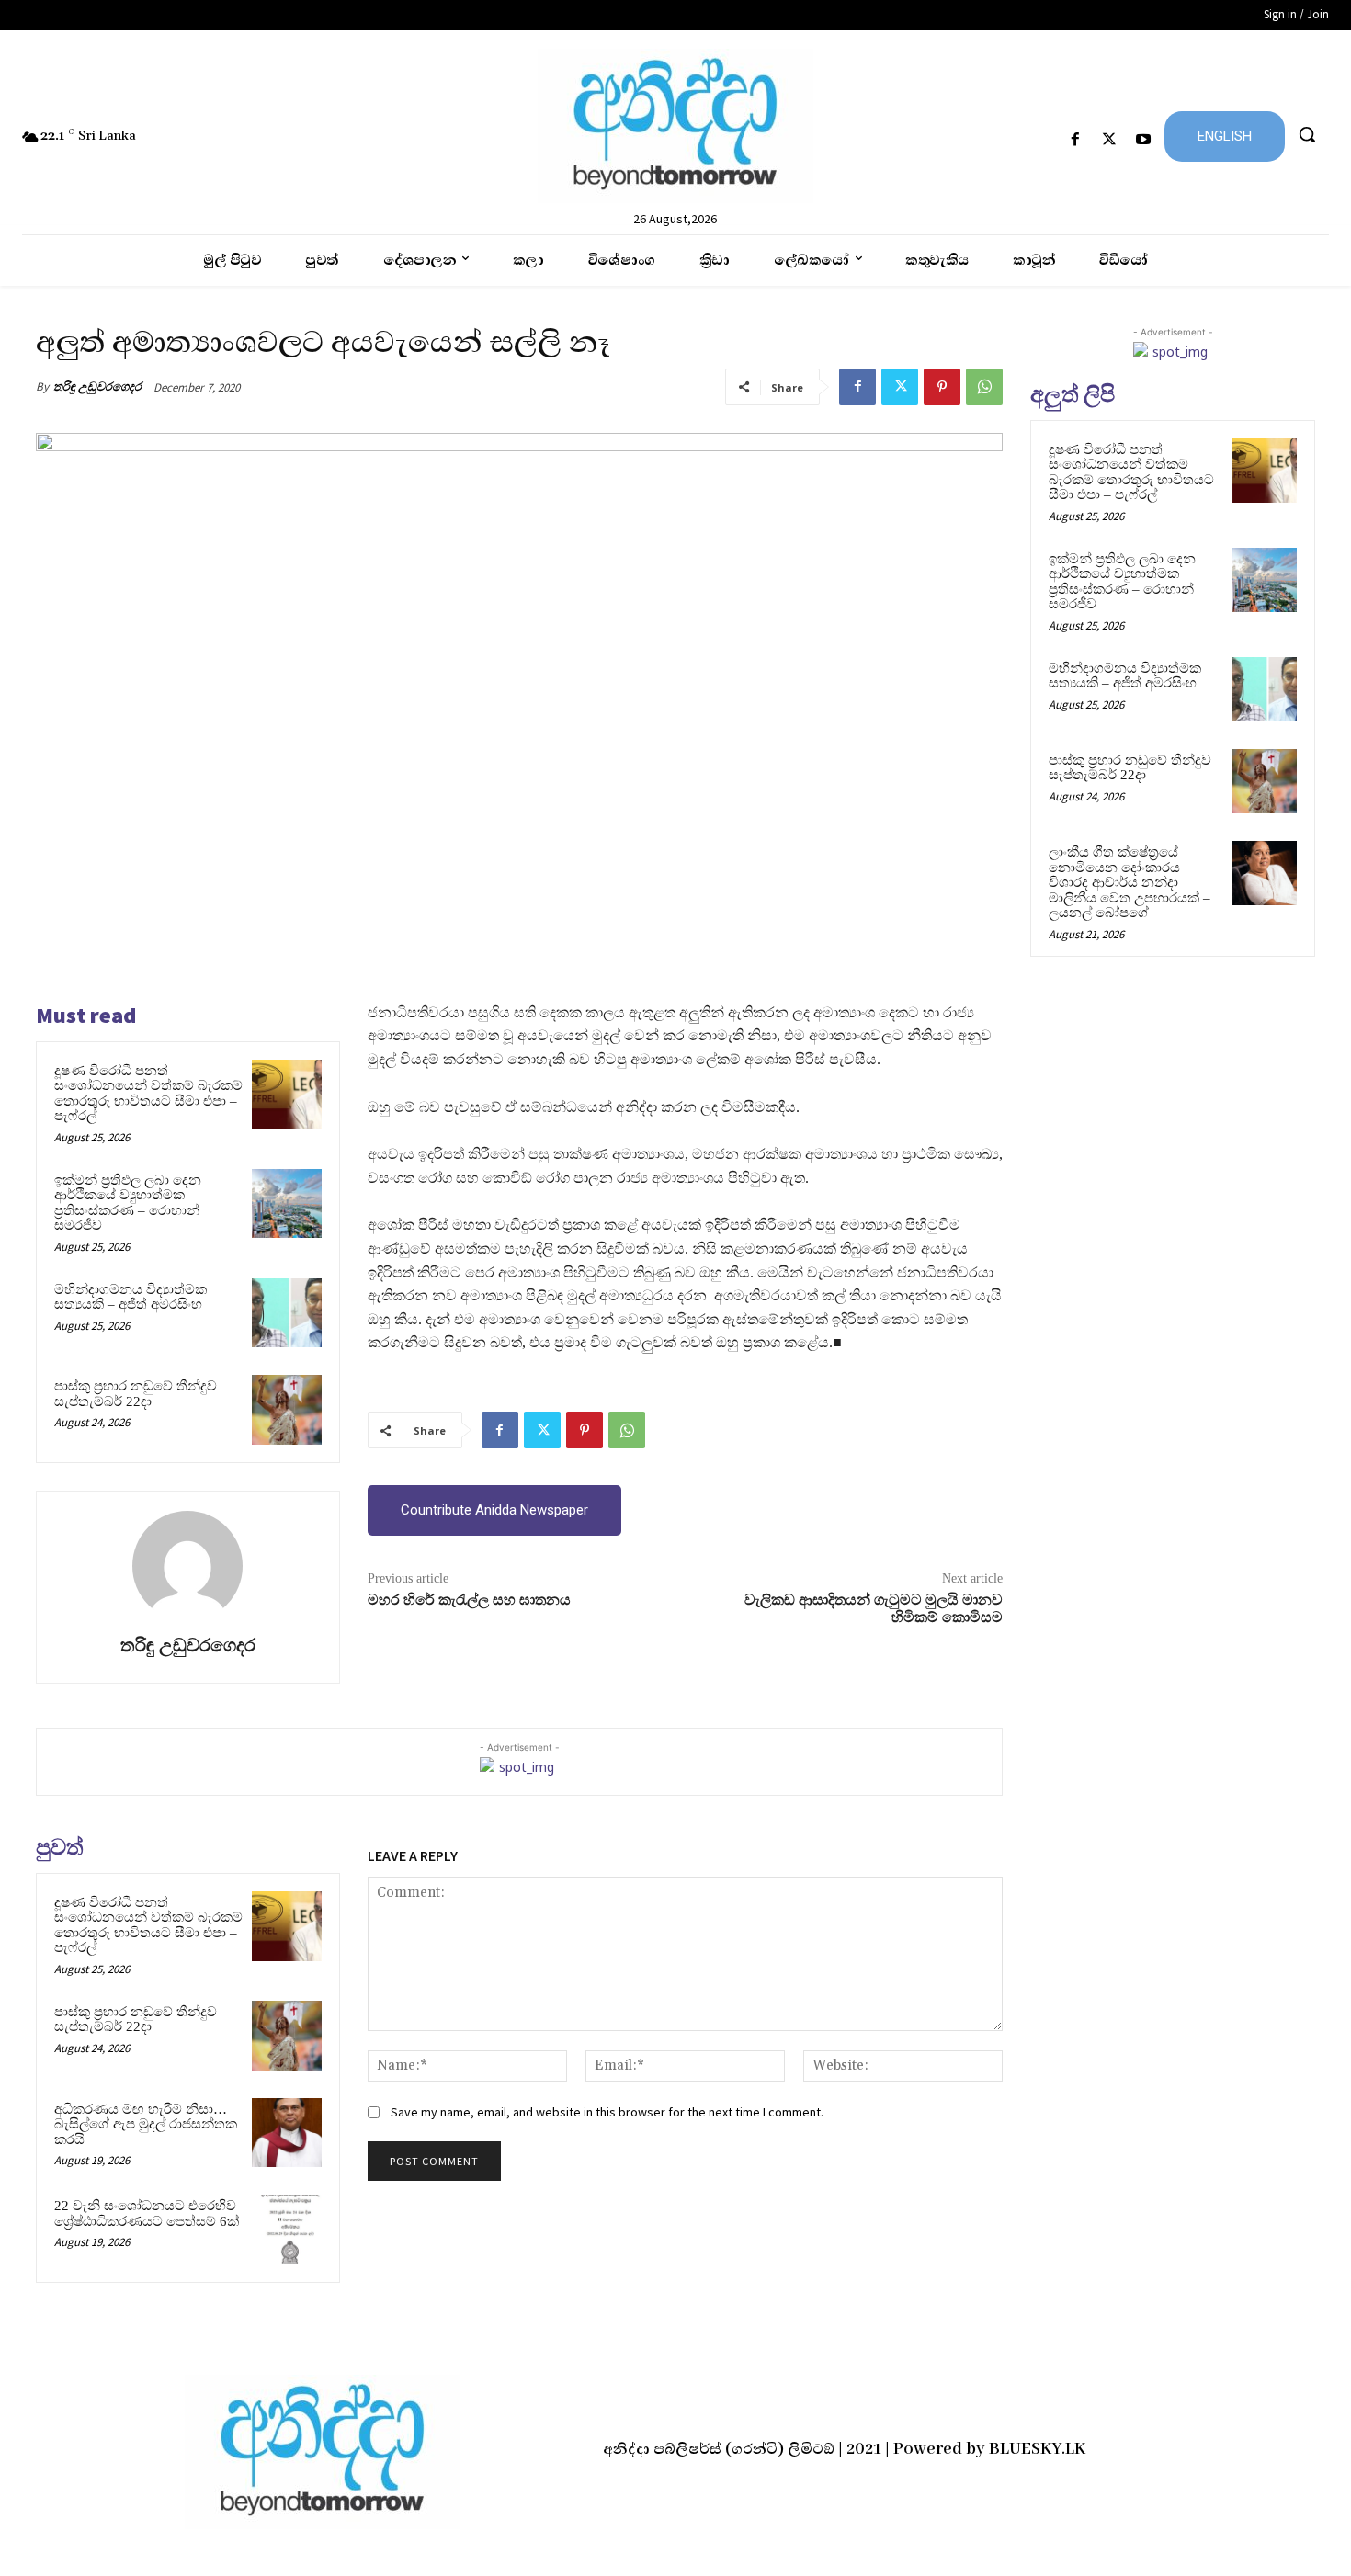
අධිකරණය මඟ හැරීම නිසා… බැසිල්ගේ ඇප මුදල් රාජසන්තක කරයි (146, 2124)
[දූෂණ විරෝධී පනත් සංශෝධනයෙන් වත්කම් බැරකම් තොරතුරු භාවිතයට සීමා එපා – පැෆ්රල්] (287, 1095)
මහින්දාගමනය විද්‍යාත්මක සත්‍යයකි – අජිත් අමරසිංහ (131, 1297)
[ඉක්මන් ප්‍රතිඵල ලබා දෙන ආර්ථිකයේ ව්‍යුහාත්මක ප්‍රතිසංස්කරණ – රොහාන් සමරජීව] (287, 1204)
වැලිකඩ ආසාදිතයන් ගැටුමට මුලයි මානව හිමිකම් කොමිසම (874, 1609)
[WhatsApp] (984, 387)
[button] (1307, 134)
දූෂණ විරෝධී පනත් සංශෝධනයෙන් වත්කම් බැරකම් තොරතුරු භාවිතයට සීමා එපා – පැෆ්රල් (148, 1094)
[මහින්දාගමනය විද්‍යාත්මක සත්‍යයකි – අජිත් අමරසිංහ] (287, 1313)
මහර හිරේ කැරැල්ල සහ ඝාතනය (469, 1600)
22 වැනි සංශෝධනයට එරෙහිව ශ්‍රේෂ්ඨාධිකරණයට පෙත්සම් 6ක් (147, 2213)
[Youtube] (1144, 140)
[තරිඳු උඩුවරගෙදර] (187, 1566)
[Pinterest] (942, 387)
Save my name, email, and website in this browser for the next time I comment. (607, 2112)
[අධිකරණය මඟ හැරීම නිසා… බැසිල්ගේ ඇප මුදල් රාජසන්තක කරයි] (287, 2133)
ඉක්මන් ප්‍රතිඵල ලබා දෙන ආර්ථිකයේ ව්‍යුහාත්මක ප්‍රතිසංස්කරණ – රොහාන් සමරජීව (128, 1203)
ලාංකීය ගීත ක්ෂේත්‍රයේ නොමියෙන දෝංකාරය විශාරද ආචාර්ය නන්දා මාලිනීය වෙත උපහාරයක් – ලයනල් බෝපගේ (1130, 882)
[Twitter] (1110, 140)
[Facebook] (1075, 140)
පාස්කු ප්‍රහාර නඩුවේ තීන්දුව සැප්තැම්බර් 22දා (136, 1394)
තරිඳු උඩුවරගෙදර (97, 386)
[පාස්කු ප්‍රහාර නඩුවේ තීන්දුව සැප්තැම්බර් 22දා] (287, 1410)
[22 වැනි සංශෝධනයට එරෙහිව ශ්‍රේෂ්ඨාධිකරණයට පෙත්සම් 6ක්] (287, 2230)
